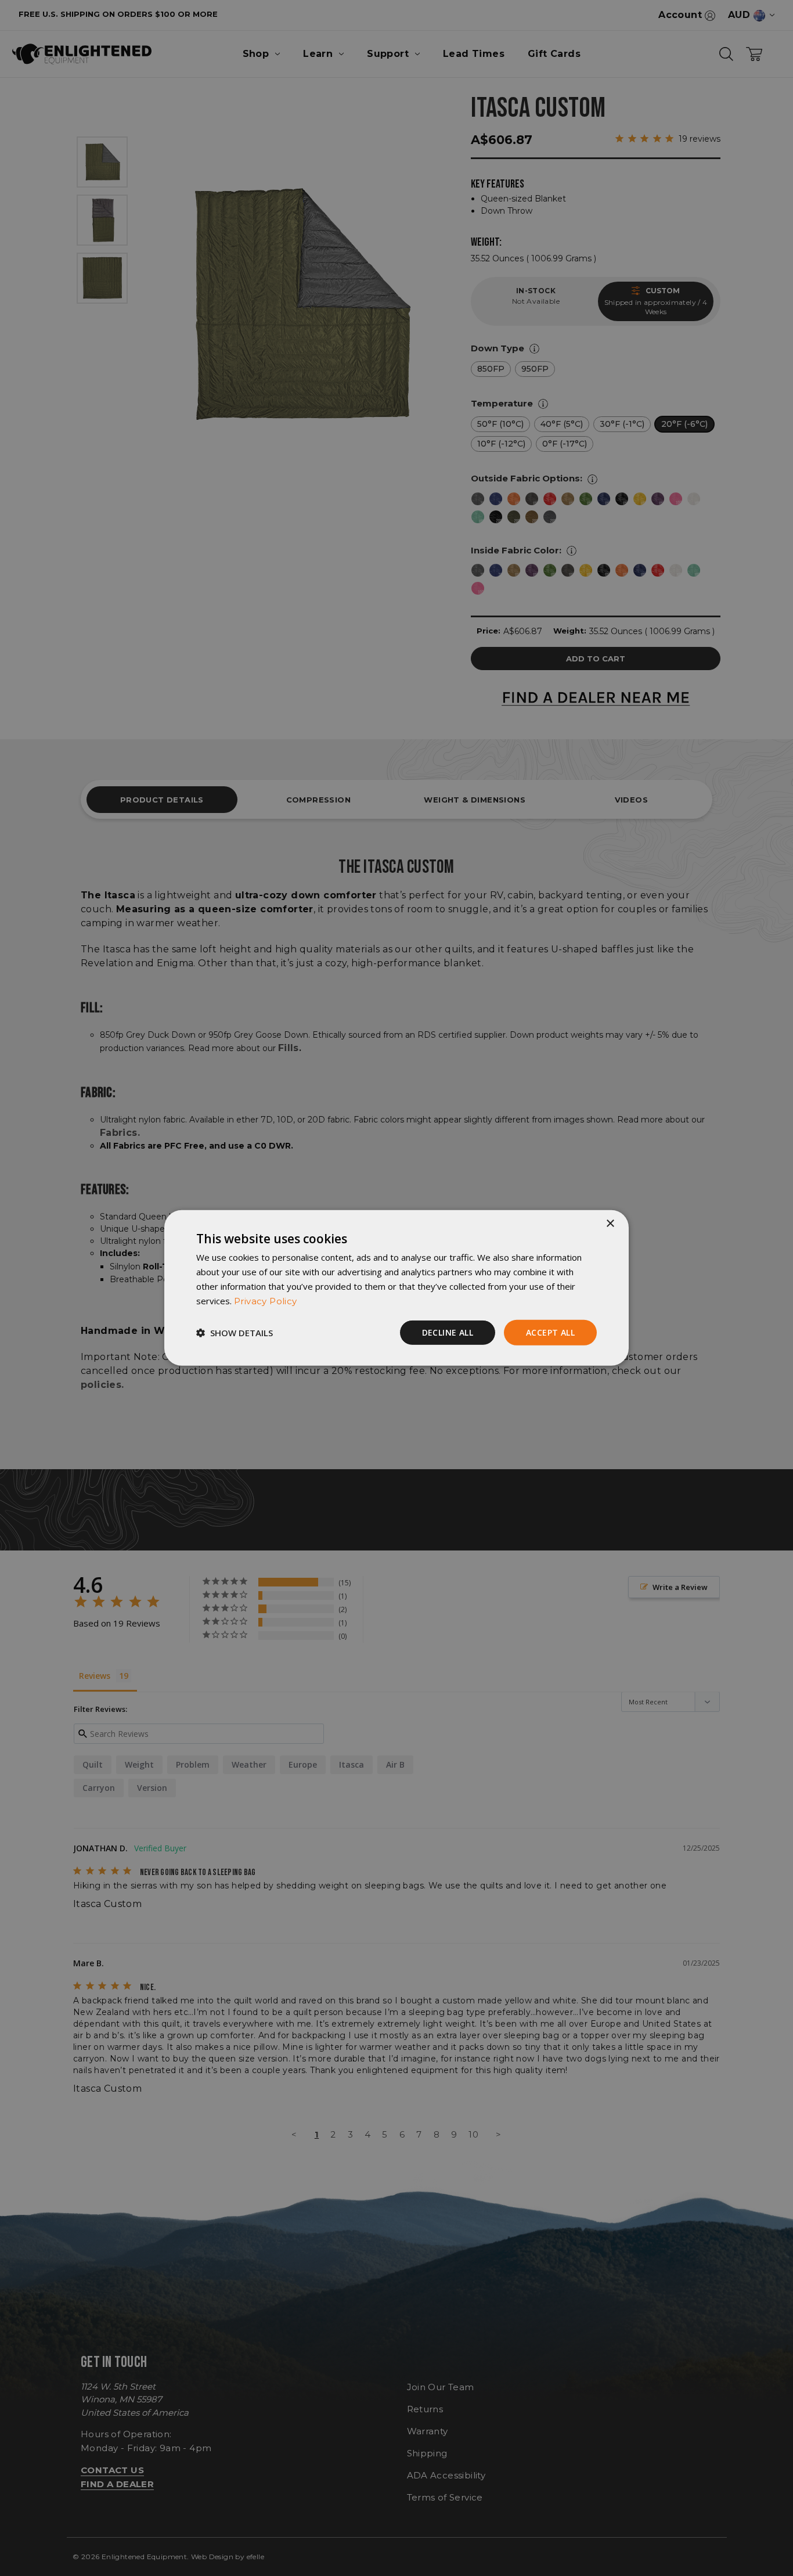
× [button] (610, 1224)
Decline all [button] (448, 1332)
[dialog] (396, 1288)
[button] (235, 1333)
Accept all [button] (550, 1332)
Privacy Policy (266, 1300)
